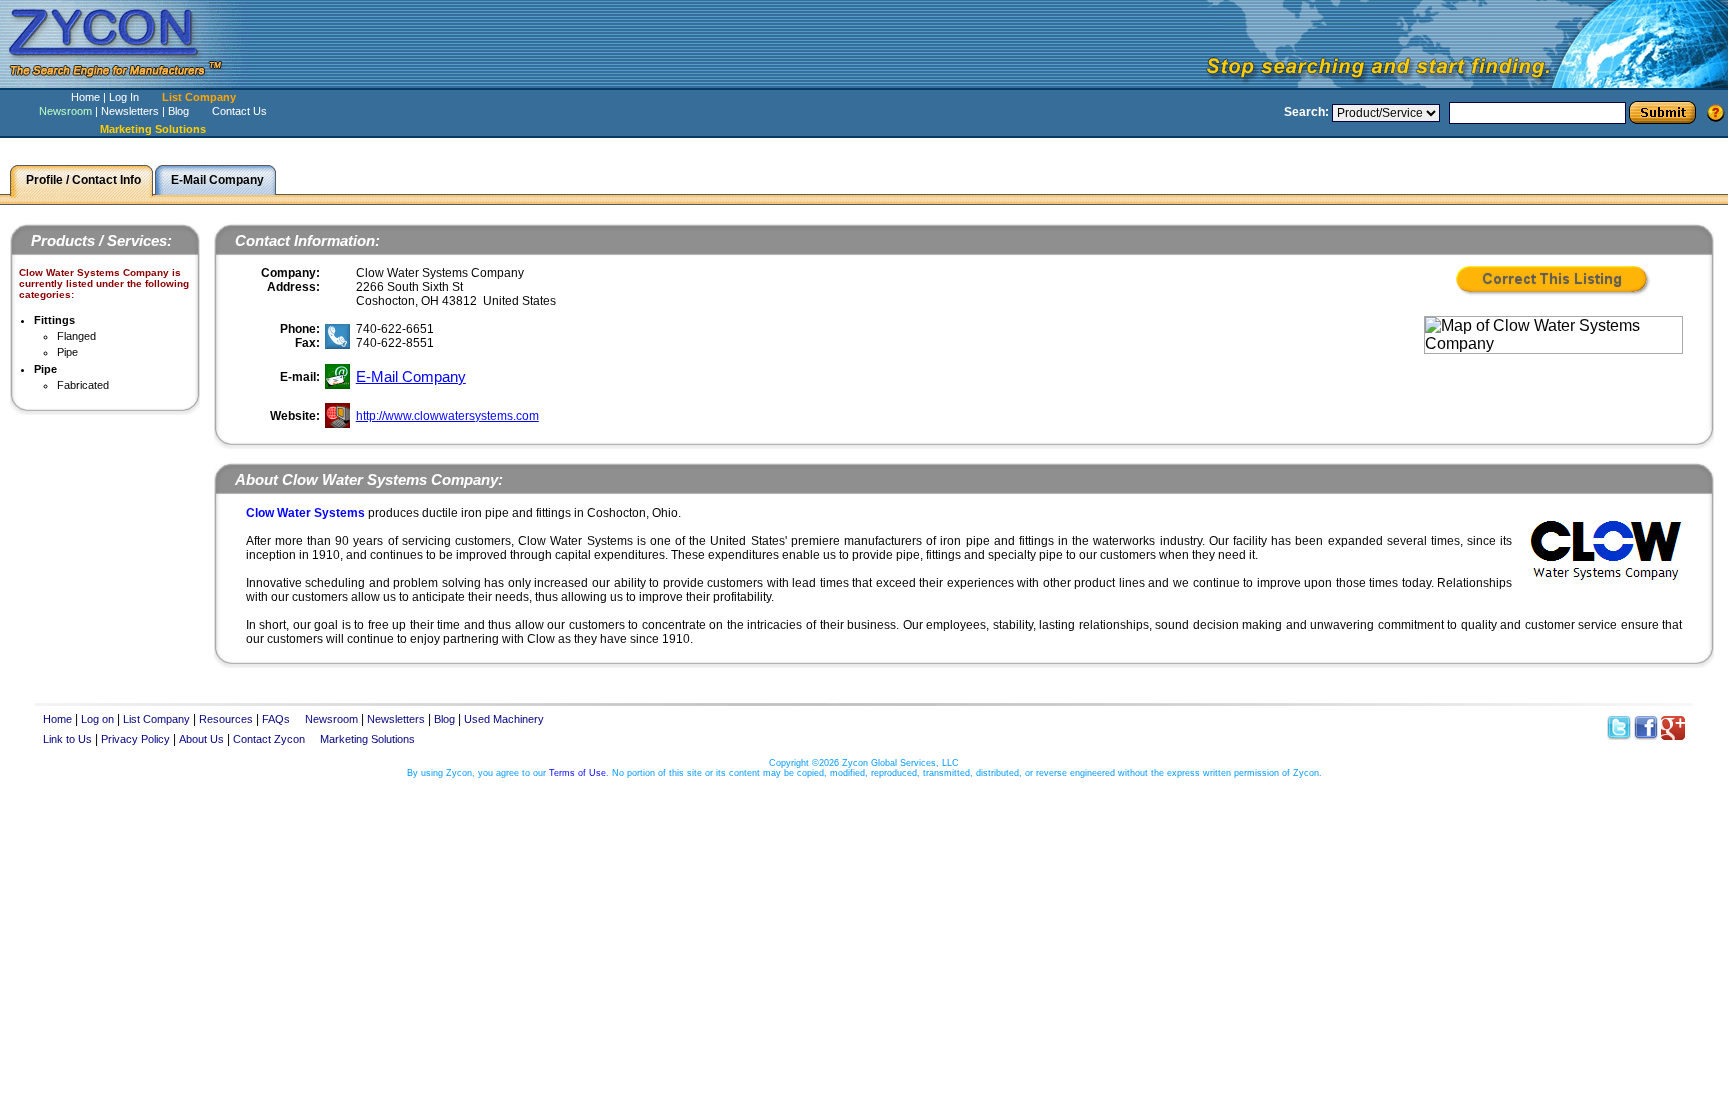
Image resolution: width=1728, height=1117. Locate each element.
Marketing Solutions (367, 739)
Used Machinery (504, 719)
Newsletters (130, 111)
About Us (201, 739)
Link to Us (67, 739)
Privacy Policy (135, 739)
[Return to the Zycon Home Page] (125, 82)
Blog (178, 111)
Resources (226, 719)
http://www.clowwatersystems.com (447, 416)
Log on (97, 719)
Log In (124, 97)
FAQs (276, 719)
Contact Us (239, 111)
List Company (199, 97)
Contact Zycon (269, 739)
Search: (1306, 112)
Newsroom (65, 111)
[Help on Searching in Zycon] (1716, 112)
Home (85, 97)
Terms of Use (577, 773)
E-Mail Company (411, 376)
